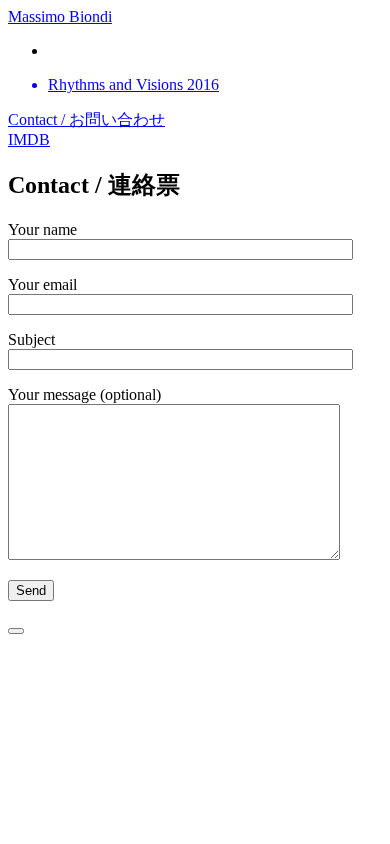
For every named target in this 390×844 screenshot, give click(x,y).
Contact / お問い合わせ (86, 119)
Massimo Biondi (60, 16)
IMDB (29, 139)
